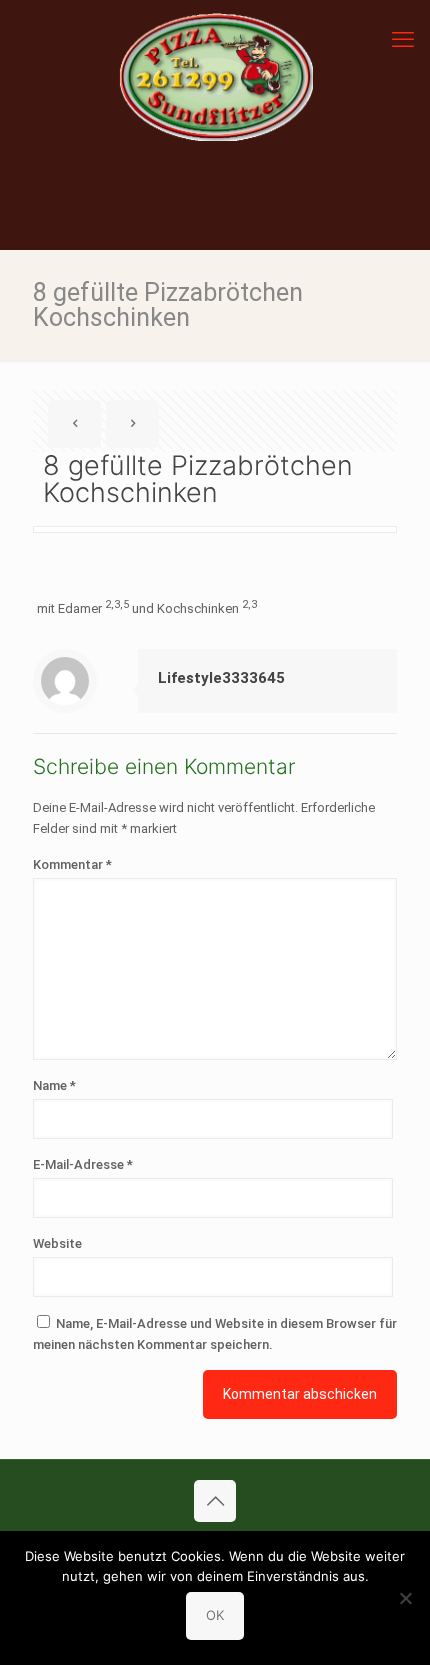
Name (54, 1085)
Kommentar (72, 864)
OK (215, 1615)
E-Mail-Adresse (83, 1164)
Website (57, 1243)
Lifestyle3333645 (221, 678)
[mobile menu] (403, 40)
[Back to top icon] (215, 1501)
